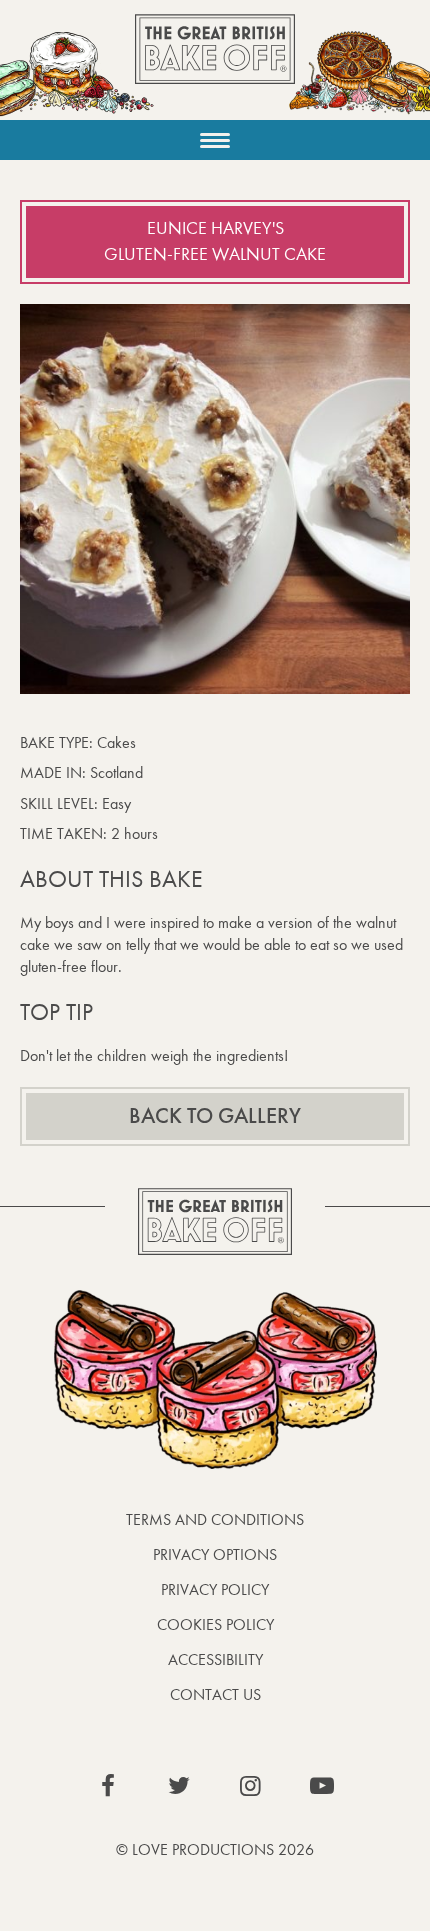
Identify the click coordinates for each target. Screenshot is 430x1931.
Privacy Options (215, 1554)
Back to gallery (215, 1116)
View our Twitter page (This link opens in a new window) (179, 1786)
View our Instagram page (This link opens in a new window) (251, 1786)
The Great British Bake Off (215, 66)
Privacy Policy (215, 1589)
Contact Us (215, 1694)
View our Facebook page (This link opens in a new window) (108, 1786)
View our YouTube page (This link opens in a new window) (322, 1786)
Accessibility (215, 1659)
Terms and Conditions (215, 1519)
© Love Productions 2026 (215, 1849)
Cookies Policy (215, 1624)
